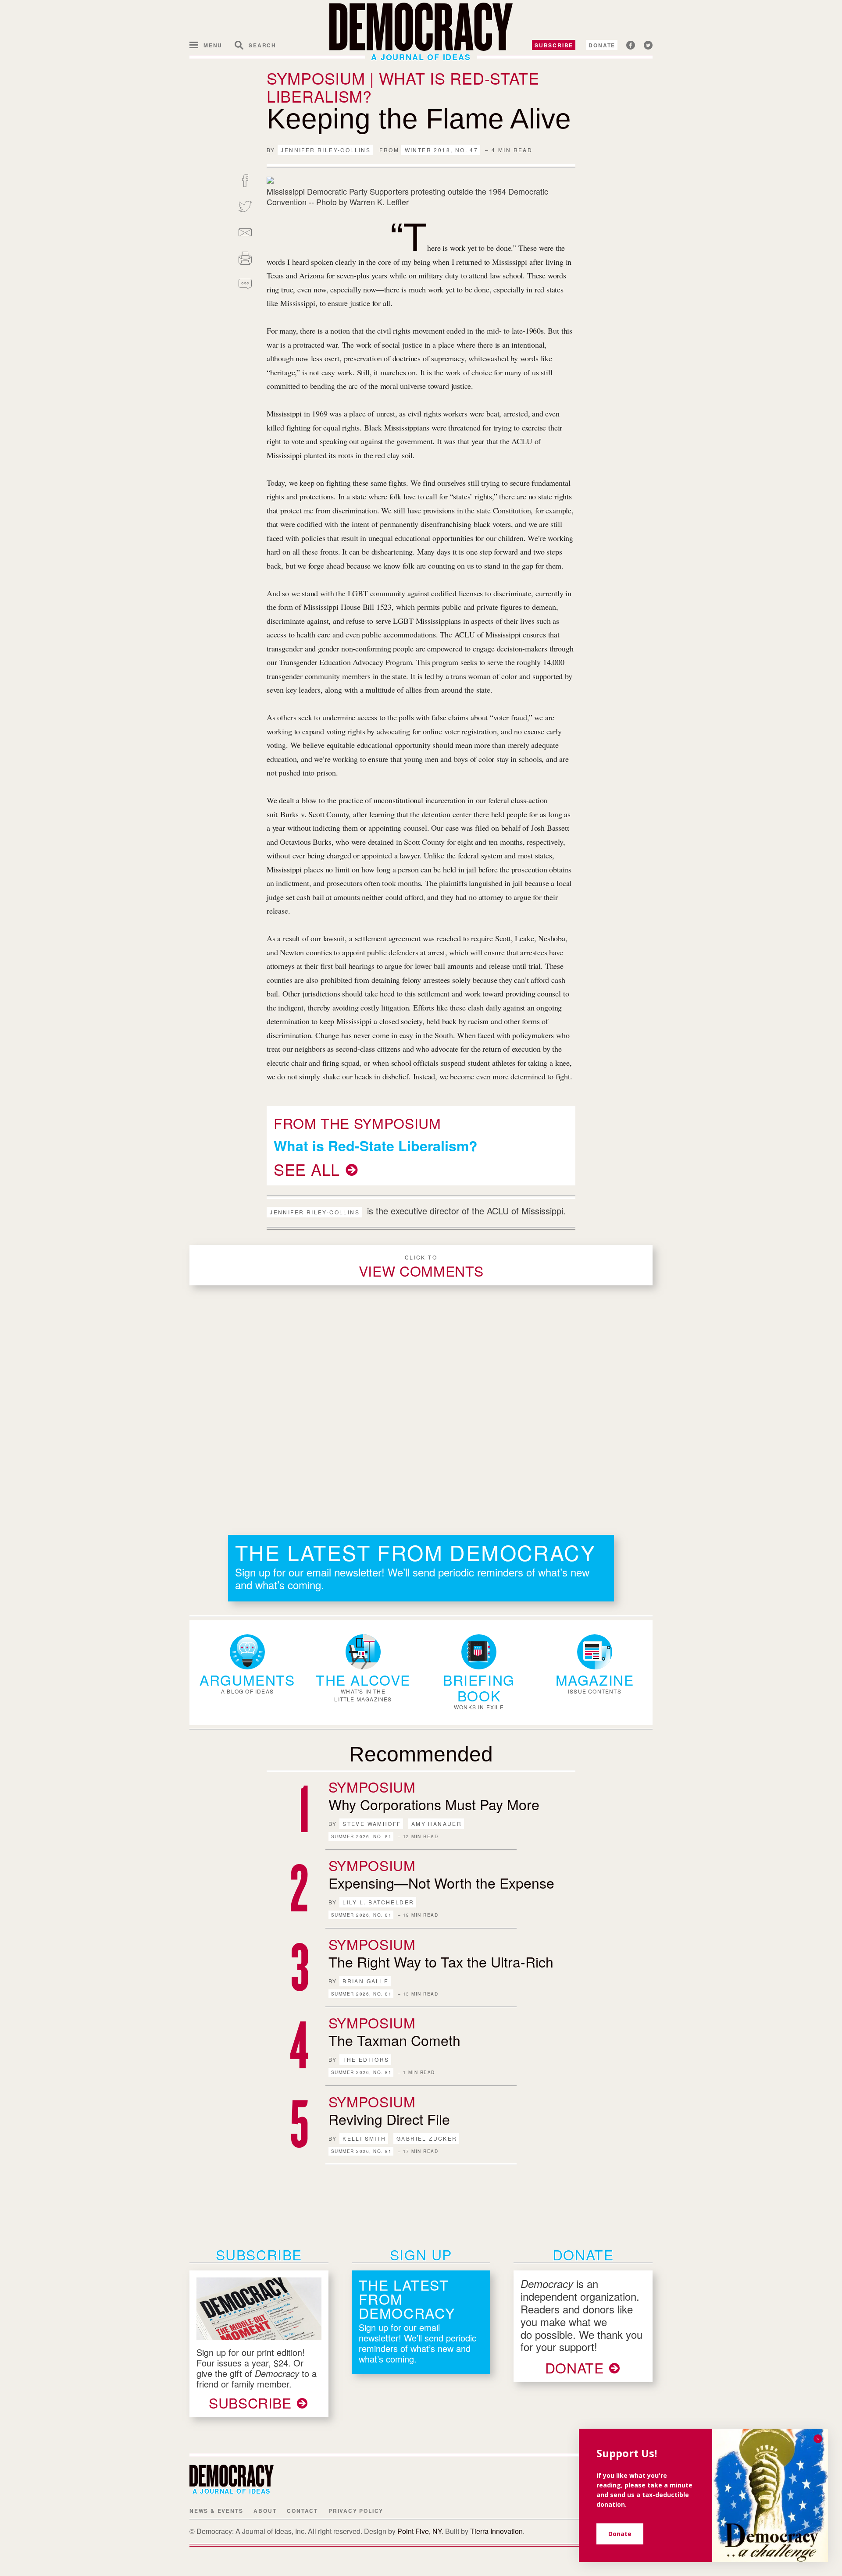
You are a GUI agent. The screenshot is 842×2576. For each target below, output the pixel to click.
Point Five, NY (419, 2531)
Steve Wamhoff (372, 1823)
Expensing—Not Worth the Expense (441, 1882)
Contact (302, 2511)
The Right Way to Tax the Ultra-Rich (441, 1961)
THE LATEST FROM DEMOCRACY (415, 1552)
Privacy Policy (356, 2511)
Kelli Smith (364, 2138)
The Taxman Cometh (394, 2040)
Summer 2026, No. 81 (362, 1836)
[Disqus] (421, 1409)
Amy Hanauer (437, 1823)
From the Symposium (357, 1123)
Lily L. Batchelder (378, 1902)
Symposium (372, 1786)
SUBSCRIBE (250, 2402)
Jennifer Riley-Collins (326, 150)
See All (307, 1169)
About (265, 2511)
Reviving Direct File (389, 2119)
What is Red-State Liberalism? (376, 1146)
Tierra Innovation (496, 2531)
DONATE (574, 2367)
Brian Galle (366, 1981)
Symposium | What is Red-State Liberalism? (403, 87)
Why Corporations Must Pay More (434, 1804)
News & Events (216, 2511)
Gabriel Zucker (427, 2138)
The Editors (366, 2059)
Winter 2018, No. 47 (442, 150)
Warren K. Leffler (379, 202)
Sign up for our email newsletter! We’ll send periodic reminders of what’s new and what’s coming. (412, 1578)
